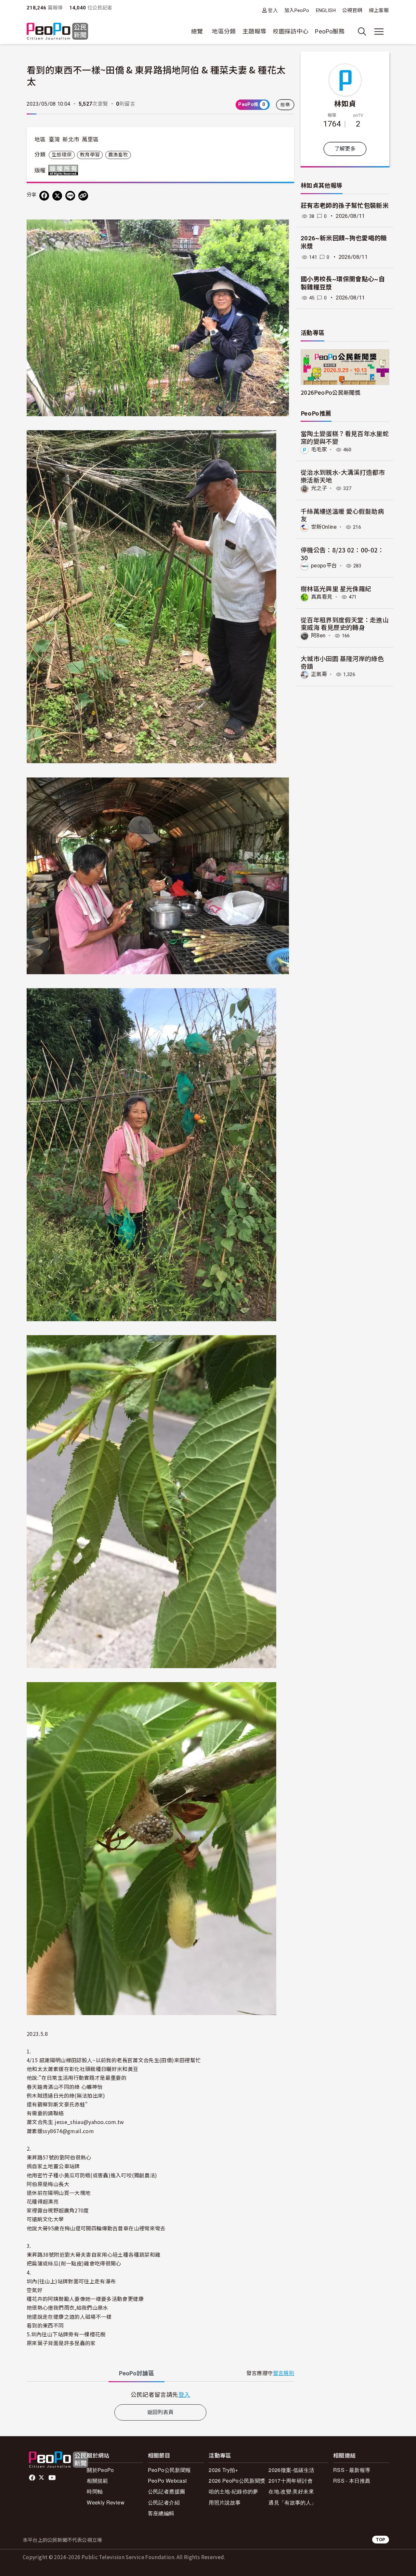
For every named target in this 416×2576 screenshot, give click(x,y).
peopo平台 (324, 566)
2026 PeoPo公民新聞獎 (237, 2481)
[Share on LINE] (70, 196)
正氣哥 (319, 674)
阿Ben (318, 636)
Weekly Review (106, 2502)
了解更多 (345, 149)
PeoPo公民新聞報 (169, 2470)
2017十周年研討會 (291, 2481)
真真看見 (322, 597)
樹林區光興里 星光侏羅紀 (336, 588)
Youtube (53, 2478)
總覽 (197, 31)
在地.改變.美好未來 (291, 2491)
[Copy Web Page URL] (83, 196)
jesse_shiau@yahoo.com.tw (89, 2122)
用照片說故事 (225, 2502)
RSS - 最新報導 (352, 2470)
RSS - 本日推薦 (352, 2481)
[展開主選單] (379, 32)
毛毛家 (319, 450)
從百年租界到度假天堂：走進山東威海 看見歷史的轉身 (345, 624)
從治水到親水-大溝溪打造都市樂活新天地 (343, 476)
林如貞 (345, 103)
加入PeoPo (297, 10)
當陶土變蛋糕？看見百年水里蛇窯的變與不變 (345, 437)
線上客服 (379, 10)
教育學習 (90, 155)
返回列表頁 (161, 2412)
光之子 (319, 488)
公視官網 (352, 10)
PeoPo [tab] (136, 2373)
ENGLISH (326, 10)
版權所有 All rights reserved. (65, 170)
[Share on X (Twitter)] (57, 196)
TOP (381, 2539)
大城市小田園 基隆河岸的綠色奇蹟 (342, 662)
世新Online (324, 527)
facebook (33, 2478)
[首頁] (57, 32)
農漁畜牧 (118, 155)
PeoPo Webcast (167, 2481)
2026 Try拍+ (223, 2470)
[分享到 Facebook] (44, 196)
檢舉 (285, 105)
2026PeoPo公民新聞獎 (331, 392)
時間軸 (95, 2491)
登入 (273, 10)
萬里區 (90, 139)
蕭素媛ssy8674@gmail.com (60, 2131)
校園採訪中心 (291, 31)
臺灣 (54, 139)
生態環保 (62, 155)
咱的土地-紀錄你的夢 (234, 2491)
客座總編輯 (161, 2513)
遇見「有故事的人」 (292, 2502)
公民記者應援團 (167, 2491)
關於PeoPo (100, 2470)
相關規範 (97, 2481)
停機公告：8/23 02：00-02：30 (342, 554)
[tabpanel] (160, 2394)
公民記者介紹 (164, 2502)
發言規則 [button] (284, 2373)
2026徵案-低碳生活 (291, 2470)
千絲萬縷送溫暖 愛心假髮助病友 (342, 515)
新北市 (71, 139)
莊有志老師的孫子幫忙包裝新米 (345, 206)
